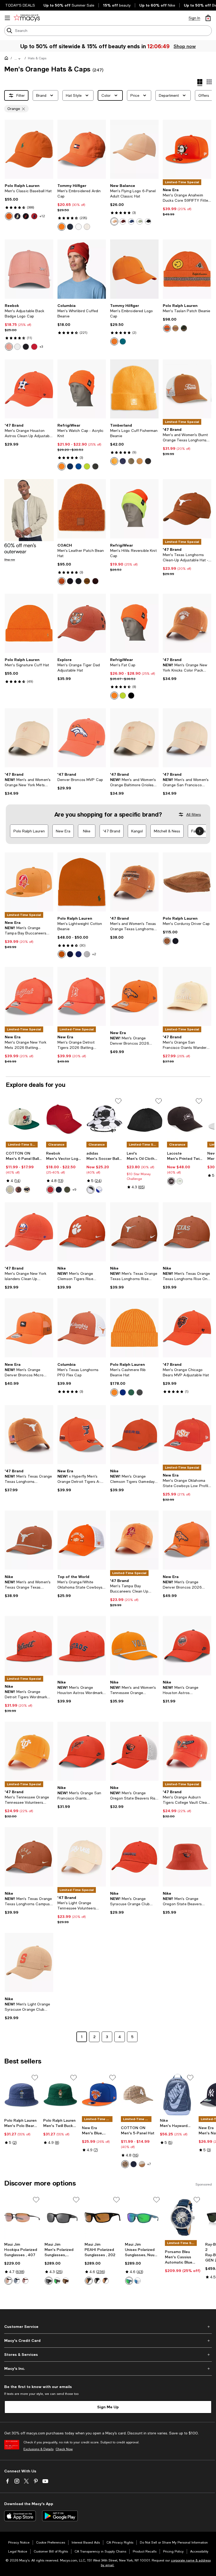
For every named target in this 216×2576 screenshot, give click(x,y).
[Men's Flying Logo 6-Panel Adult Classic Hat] (134, 149)
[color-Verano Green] (131, 1392)
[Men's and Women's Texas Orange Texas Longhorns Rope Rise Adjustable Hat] (29, 1540)
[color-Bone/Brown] (142, 2164)
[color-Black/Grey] (17, 2281)
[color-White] (17, 347)
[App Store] (20, 2516)
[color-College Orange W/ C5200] (9, 216)
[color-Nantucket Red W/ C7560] (34, 216)
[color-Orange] (62, 227)
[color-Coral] (9, 347)
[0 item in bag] (208, 18)
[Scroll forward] (200, 831)
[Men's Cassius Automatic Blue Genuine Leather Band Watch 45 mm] (183, 2218)
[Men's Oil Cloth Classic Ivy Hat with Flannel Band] (145, 1119)
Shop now (184, 46)
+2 (94, 954)
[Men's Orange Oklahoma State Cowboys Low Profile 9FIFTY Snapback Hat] (187, 1435)
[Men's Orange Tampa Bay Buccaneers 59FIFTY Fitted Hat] (29, 882)
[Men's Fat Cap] (134, 623)
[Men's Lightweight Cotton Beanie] (82, 882)
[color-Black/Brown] (8, 2281)
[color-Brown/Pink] (25, 2281)
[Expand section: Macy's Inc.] (108, 2368)
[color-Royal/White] (99, 1190)
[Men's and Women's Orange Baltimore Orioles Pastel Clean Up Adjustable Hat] (134, 738)
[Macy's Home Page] (27, 18)
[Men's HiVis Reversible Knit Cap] (134, 509)
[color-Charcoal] (95, 466)
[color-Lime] (87, 466)
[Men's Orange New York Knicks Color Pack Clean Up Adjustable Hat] (187, 623)
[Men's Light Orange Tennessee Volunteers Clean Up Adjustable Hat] (82, 1857)
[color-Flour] (180, 1181)
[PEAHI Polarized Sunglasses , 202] (103, 2218)
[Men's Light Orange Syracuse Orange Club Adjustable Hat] (29, 1962)
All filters (194, 814)
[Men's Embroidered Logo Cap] (134, 269)
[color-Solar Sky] (167, 328)
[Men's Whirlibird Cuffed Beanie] (82, 269)
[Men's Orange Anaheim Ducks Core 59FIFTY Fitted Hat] (187, 149)
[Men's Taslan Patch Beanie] (187, 269)
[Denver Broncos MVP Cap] (82, 738)
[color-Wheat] (140, 461)
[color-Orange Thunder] (114, 341)
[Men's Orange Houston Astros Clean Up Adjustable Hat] (29, 389)
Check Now (64, 2449)
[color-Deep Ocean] (123, 341)
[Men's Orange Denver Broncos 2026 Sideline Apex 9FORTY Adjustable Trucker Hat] (187, 1540)
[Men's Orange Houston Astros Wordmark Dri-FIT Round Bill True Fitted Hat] (82, 1646)
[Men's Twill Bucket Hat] (61, 2095)
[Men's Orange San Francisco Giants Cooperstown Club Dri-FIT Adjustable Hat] (82, 1751)
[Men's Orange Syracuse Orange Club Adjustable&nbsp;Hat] (134, 1857)
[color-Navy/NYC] (134, 2164)
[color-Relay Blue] (17, 216)
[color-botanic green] (184, 328)
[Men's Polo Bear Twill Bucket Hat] (22, 2095)
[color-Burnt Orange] (62, 954)
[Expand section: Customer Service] (108, 2327)
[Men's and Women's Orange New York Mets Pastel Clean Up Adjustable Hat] (29, 738)
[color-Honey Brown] (87, 581)
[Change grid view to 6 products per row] (209, 82)
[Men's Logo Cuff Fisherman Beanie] (134, 389)
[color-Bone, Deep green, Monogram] (10, 1190)
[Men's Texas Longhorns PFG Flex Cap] (82, 1328)
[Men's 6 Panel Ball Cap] (24, 1119)
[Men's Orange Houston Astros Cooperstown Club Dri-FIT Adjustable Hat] (187, 1646)
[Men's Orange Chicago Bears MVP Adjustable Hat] (187, 1328)
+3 (41, 347)
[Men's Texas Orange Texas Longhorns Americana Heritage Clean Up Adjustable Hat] (29, 1435)
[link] (29, 202)
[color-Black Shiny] (49, 2281)
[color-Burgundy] (123, 221)
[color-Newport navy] (70, 954)
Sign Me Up (108, 2407)
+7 (149, 2164)
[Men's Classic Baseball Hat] (29, 149)
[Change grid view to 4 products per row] (200, 83)
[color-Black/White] (91, 1190)
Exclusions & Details (38, 2449)
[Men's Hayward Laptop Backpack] (177, 2095)
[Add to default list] (118, 1101)
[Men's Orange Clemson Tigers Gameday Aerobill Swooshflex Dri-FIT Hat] (134, 1435)
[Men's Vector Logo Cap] (64, 1119)
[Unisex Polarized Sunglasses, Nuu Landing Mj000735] (143, 2218)
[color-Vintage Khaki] (175, 328)
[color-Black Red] (26, 216)
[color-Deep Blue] (78, 581)
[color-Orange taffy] (114, 221)
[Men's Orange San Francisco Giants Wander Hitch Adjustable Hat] (187, 996)
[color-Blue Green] (129, 2281)
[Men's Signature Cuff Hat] (29, 623)
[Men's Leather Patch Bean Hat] (82, 509)
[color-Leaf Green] (131, 461)
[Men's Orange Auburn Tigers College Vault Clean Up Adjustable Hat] (187, 1751)
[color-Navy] (70, 227)
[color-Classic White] (78, 227)
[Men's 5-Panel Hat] (138, 2095)
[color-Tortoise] (66, 2281)
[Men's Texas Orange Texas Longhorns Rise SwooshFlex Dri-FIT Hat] (134, 1232)
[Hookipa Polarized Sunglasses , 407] (22, 2218)
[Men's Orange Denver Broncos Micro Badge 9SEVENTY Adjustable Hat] (29, 1328)
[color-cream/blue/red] (27, 1190)
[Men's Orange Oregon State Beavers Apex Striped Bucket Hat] (187, 1857)
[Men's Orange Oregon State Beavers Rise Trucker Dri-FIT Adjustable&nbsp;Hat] (134, 1751)
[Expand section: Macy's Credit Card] (108, 2341)
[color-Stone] (87, 227)
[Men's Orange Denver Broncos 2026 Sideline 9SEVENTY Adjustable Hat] (134, 996)
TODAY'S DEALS (20, 5)
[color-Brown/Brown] (106, 2281)
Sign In (194, 18)
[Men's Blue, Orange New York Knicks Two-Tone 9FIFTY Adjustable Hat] (99, 2095)
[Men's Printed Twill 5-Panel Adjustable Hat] (185, 1119)
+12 (42, 216)
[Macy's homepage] (7, 59)
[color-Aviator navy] (175, 941)
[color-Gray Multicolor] (57, 2281)
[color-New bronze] (167, 941)
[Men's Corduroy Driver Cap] (187, 882)
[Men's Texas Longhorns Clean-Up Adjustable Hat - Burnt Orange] (187, 509)
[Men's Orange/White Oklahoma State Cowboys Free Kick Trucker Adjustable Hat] (82, 1540)
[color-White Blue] (138, 2281)
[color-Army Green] (67, 1190)
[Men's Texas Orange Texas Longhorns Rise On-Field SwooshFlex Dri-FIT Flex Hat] (187, 1232)
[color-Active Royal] (123, 1392)
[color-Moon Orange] (114, 1392)
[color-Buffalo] (171, 1181)
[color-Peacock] (123, 461)
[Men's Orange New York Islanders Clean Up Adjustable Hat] (29, 1232)
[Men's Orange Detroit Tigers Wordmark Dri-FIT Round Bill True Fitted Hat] (29, 1646)
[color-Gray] (87, 954)
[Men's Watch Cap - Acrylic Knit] (82, 389)
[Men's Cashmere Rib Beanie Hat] (134, 1328)
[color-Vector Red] (34, 347)
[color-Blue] (78, 466)
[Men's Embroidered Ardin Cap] (82, 149)
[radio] (9, 216)
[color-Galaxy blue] (131, 221)
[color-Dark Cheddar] (114, 461)
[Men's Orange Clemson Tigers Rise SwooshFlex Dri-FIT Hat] (82, 1232)
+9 (74, 1190)
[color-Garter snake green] (140, 221)
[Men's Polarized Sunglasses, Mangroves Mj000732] (63, 2218)
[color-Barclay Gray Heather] (140, 1392)
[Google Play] (60, 2516)
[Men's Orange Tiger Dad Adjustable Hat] (82, 623)
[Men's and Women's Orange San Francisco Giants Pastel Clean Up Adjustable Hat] (187, 738)
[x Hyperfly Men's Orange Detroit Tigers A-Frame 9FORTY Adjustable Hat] (82, 1435)
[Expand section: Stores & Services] (108, 2355)
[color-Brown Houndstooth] (125, 2164)
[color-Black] (26, 347)
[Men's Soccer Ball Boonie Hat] (104, 1119)
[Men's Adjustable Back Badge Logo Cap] (29, 269)
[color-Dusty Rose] (18, 1190)
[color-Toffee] (62, 581)
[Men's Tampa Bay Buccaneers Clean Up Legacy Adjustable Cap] (134, 1540)
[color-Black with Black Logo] (148, 221)
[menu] (7, 18)
